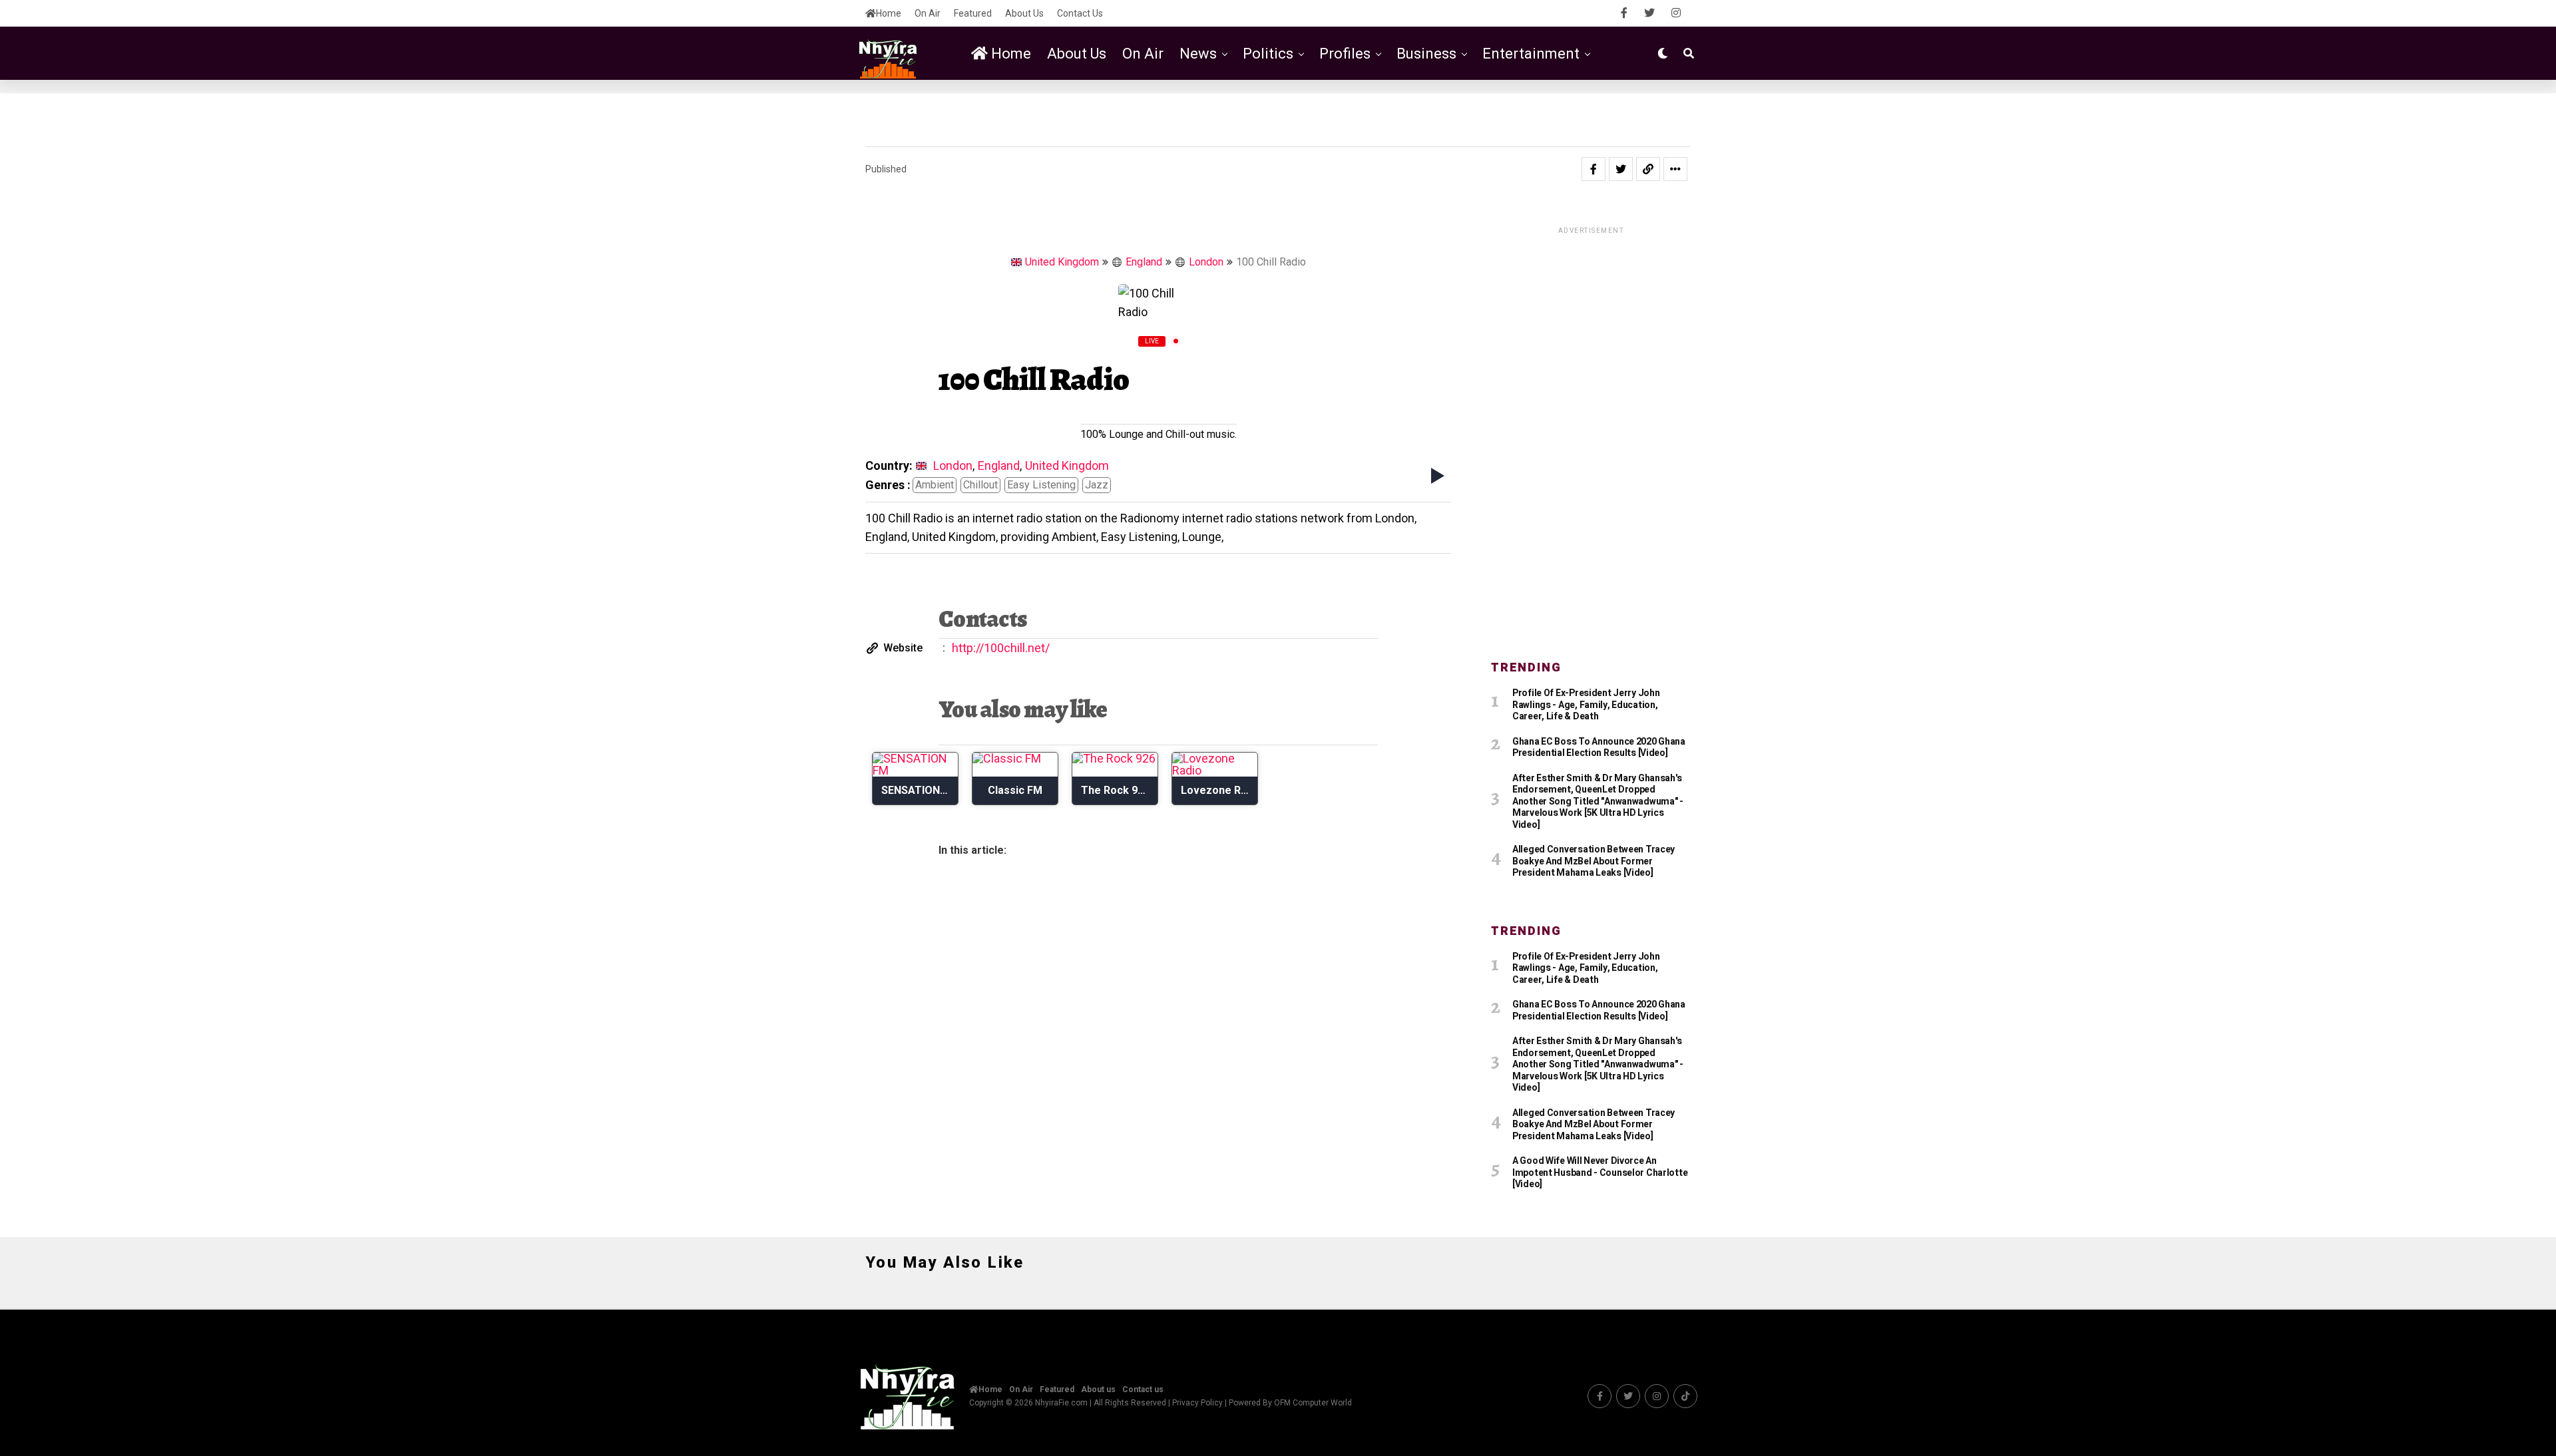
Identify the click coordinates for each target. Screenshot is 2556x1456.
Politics (1268, 54)
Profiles (1345, 54)
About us (1024, 13)
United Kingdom (1062, 262)
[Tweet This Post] (1621, 169)
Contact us (1080, 13)
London (1206, 262)
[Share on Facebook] (1594, 169)
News (1198, 54)
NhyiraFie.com (1061, 1403)
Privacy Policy (1197, 1403)
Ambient (935, 485)
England (1144, 262)
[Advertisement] (1591, 436)
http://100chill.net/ (1001, 648)
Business (1426, 54)
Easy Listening (1041, 485)
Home (889, 13)
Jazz (1097, 485)
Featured (973, 13)
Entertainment (1531, 54)
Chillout (980, 485)
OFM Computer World (1313, 1403)
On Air (928, 13)
